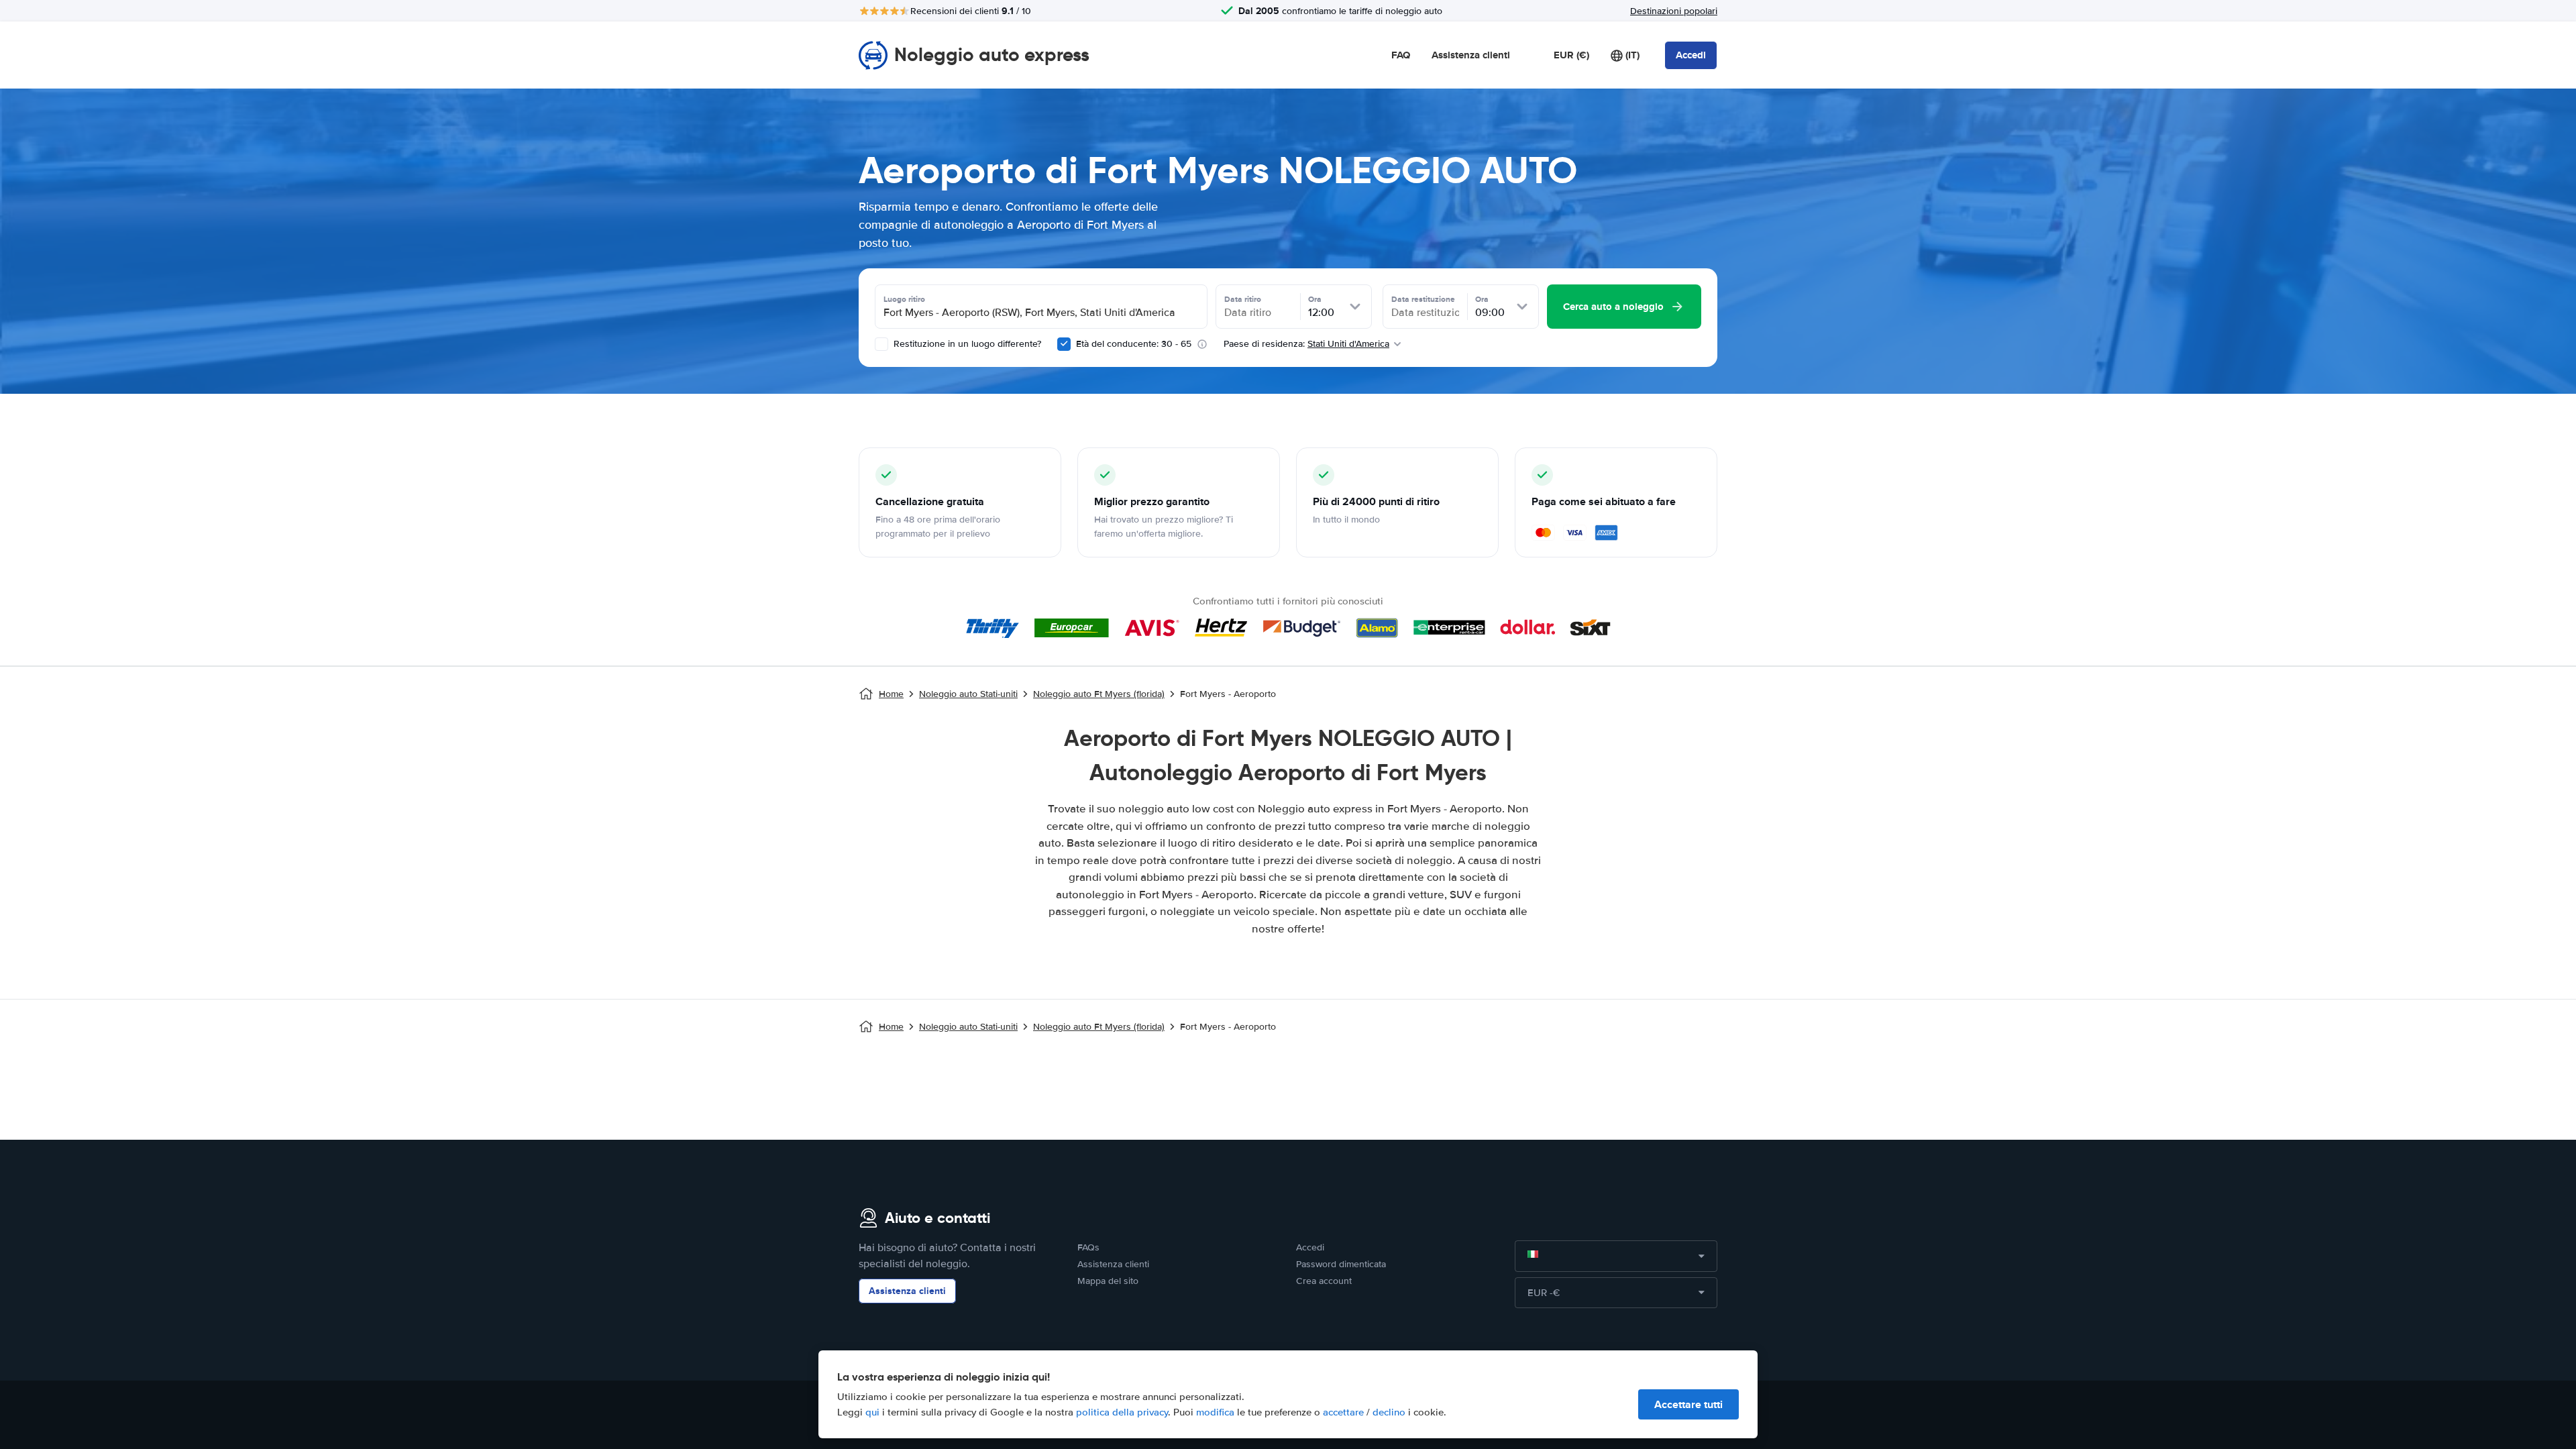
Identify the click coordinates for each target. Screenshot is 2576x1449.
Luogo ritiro (904, 299)
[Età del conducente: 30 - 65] (1064, 344)
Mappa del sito (1108, 1281)
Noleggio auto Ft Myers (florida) (1099, 694)
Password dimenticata (1341, 1264)
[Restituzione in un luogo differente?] (881, 344)
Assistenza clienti (1471, 55)
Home (891, 694)
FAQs (1088, 1247)
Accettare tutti (1688, 1404)
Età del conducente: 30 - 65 (1134, 344)
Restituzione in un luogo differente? (966, 344)
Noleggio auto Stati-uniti (968, 694)
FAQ (1401, 55)
